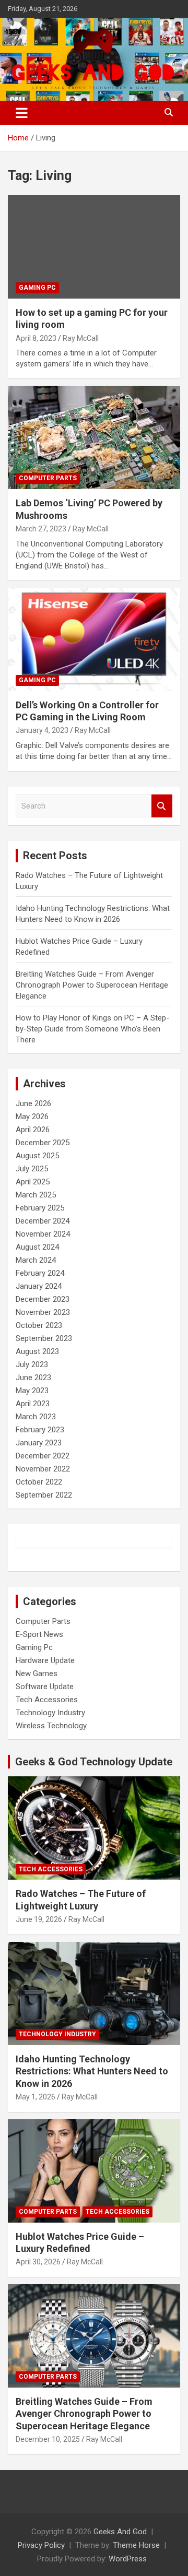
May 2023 (32, 1391)
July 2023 (32, 1364)
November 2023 (43, 1312)
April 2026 (33, 1130)
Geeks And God (120, 2532)
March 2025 (36, 1195)
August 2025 (37, 1156)
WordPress (128, 2559)
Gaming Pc (37, 288)
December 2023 (43, 1299)
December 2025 (43, 1143)
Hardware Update (45, 1660)
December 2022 (43, 1456)
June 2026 (33, 1103)
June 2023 (33, 1378)
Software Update (45, 1687)
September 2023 (44, 1338)
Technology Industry (50, 1713)
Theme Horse (136, 2545)
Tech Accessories (47, 1700)
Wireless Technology (51, 1726)
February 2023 (40, 1430)
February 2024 (40, 1273)
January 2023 (39, 1443)
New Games (37, 1673)
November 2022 (43, 1469)
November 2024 (43, 1234)
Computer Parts (48, 478)
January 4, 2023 (42, 730)
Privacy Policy (41, 2545)
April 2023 (33, 1404)
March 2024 (36, 1260)
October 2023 (39, 1325)
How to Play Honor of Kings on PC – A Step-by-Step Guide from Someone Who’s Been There (92, 1029)
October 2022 (39, 1482)
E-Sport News (39, 1634)
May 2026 (32, 1117)
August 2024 (37, 1247)
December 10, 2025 (48, 2439)
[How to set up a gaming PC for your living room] (94, 247)
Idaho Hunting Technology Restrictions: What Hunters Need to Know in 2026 (92, 2071)
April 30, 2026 (38, 2262)
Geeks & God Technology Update (94, 1762)
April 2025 (33, 1182)
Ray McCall (81, 338)
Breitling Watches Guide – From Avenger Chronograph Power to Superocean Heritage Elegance (92, 985)
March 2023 (36, 1417)
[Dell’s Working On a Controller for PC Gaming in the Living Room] (94, 639)
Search (162, 806)
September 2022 (44, 1495)
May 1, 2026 (36, 2097)
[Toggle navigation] (22, 113)
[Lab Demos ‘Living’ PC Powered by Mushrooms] (94, 438)
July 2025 (32, 1169)
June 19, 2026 (39, 1919)
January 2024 (39, 1286)
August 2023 (37, 1351)
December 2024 (43, 1221)
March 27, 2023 (41, 529)
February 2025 (40, 1208)
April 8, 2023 (36, 338)
